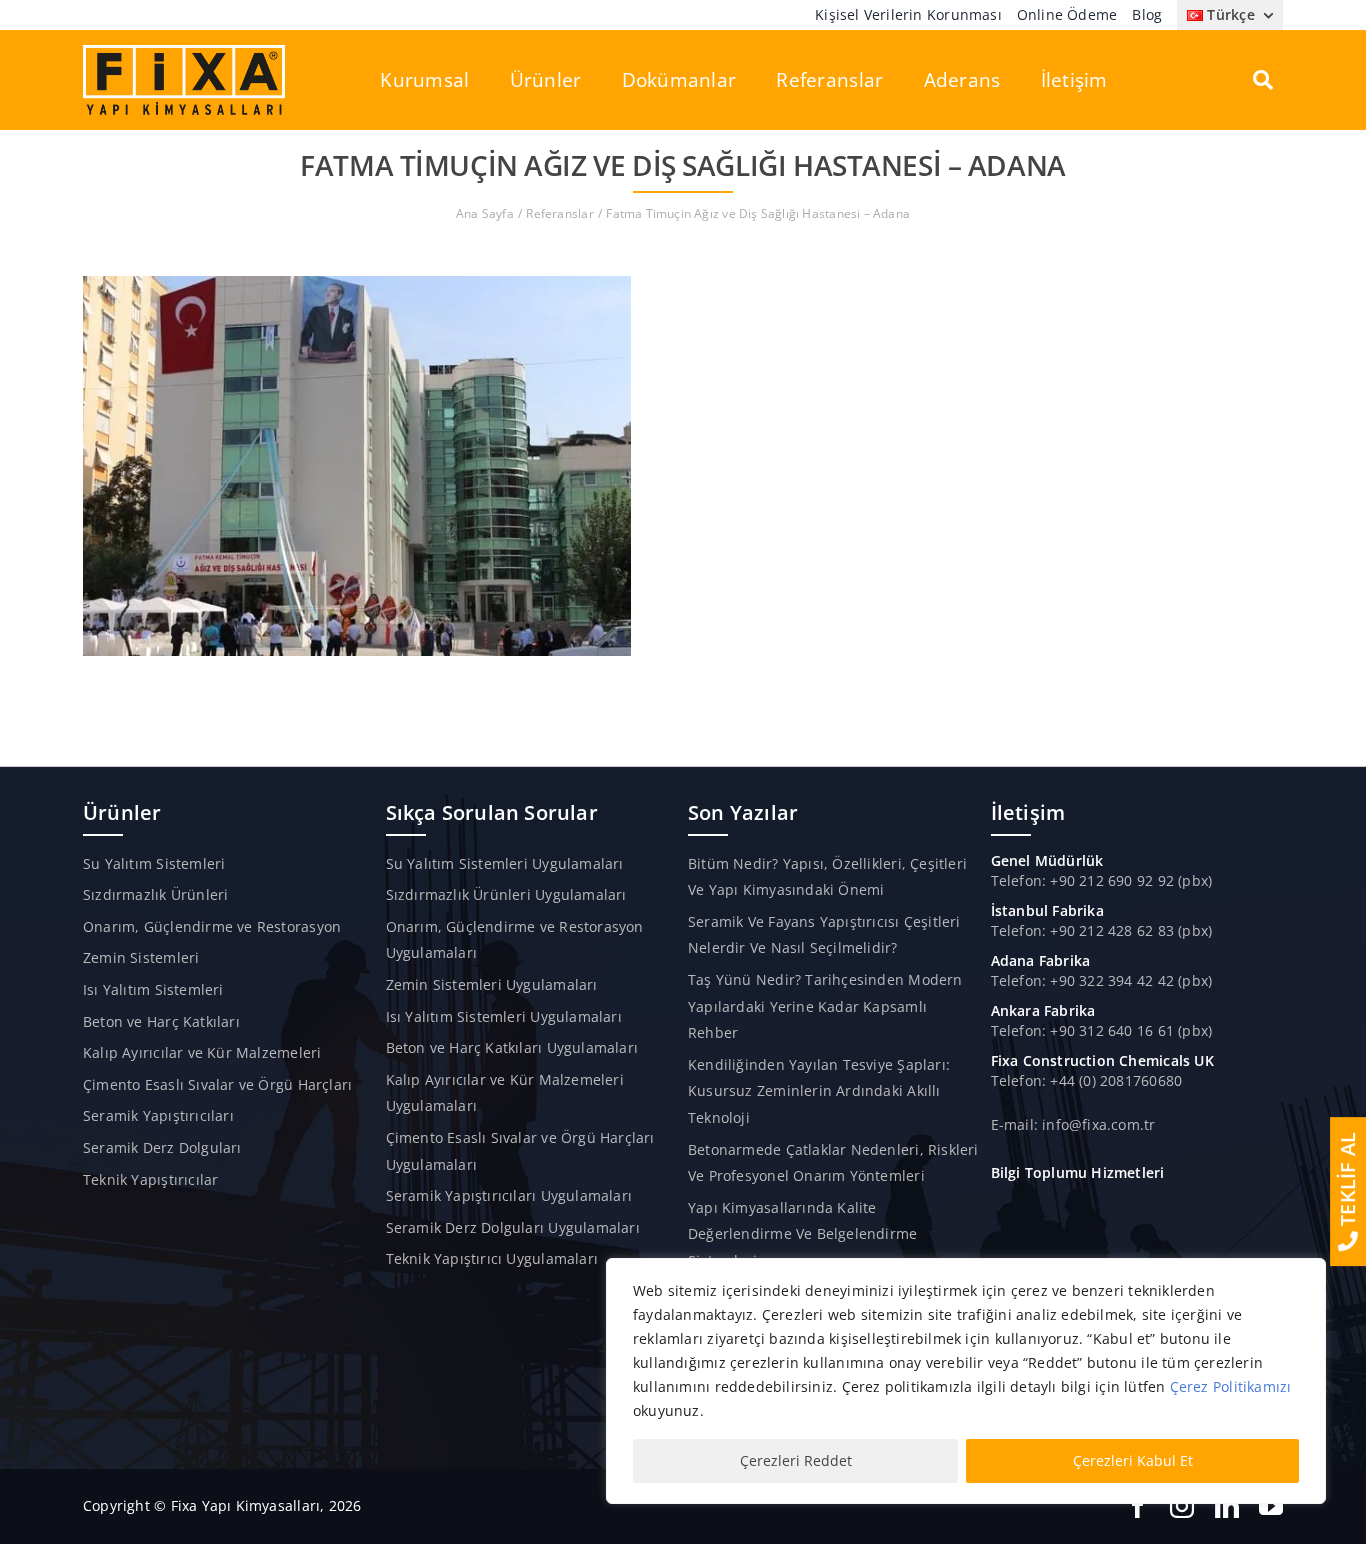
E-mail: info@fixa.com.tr (1073, 1124)
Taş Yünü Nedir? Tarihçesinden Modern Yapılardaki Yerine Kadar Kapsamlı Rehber (825, 1006)
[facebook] (1138, 1506)
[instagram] (1182, 1506)
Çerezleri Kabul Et (1133, 1460)
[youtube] (1271, 1506)
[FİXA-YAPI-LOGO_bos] (184, 51)
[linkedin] (1227, 1506)
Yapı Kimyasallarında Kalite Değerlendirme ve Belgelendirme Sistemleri (802, 1234)
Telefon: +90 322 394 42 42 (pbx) (1102, 980)
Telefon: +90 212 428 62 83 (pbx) (1102, 930)
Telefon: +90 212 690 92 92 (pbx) (1102, 880)
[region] (966, 1381)
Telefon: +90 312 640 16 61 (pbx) (1102, 1030)
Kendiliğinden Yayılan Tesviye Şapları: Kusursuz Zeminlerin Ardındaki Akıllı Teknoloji (819, 1091)
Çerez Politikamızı (1231, 1386)
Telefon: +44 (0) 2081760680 (1087, 1080)
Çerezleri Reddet (796, 1460)
